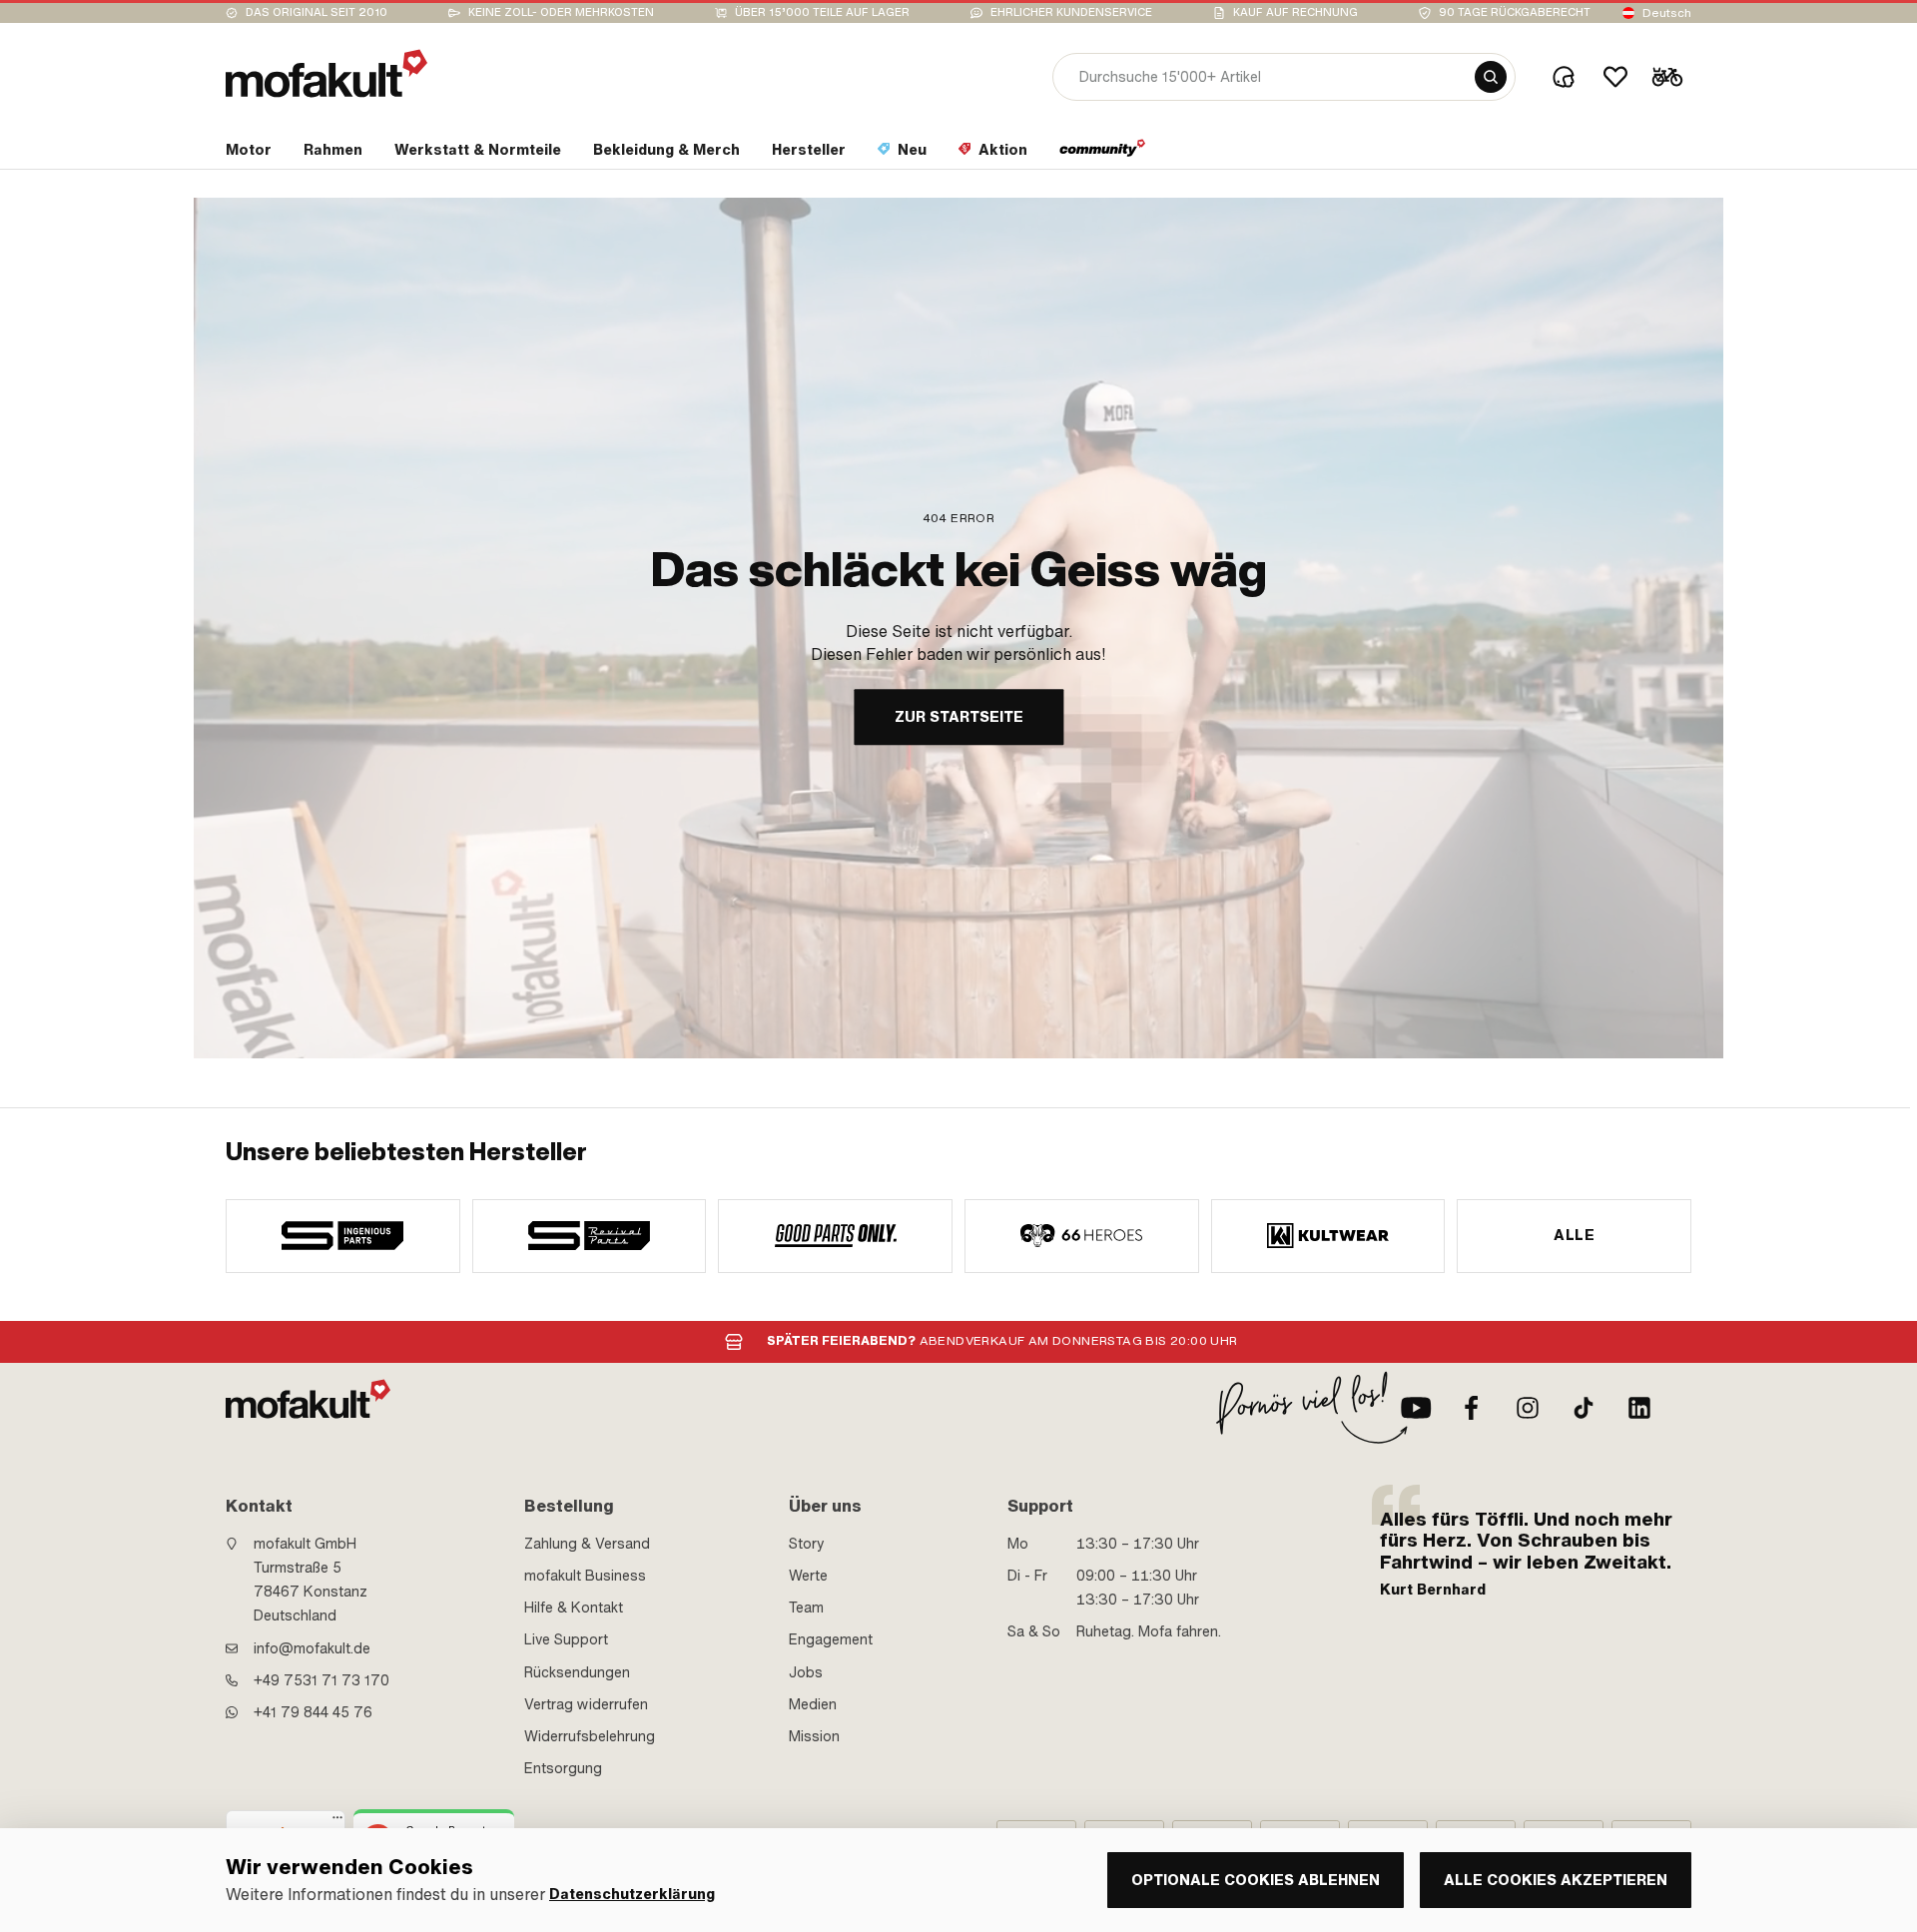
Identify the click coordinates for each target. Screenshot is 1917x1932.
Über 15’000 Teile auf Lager (822, 12)
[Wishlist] (1615, 77)
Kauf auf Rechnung (1295, 12)
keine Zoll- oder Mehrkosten (561, 12)
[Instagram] (1528, 1408)
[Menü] (337, 1822)
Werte (808, 1576)
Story (807, 1544)
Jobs (806, 1672)
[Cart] (1667, 77)
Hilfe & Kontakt (574, 1608)
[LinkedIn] (1639, 1408)
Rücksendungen (577, 1672)
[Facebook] (1472, 1408)
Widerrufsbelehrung (590, 1736)
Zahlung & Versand (587, 1544)
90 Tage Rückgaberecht (1515, 12)
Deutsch (1667, 13)
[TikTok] (1584, 1408)
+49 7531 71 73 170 (321, 1680)
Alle (1574, 1235)
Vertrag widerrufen (586, 1704)
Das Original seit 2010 (317, 12)
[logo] (326, 73)
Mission (814, 1736)
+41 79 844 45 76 (313, 1712)
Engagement (831, 1639)
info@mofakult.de (312, 1648)
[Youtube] (1416, 1408)
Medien (813, 1704)
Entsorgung (563, 1768)
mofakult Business (585, 1576)
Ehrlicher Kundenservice (1071, 12)
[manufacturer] (343, 1236)
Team (806, 1608)
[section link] (1103, 154)
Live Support (566, 1639)
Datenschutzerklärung (632, 1895)
